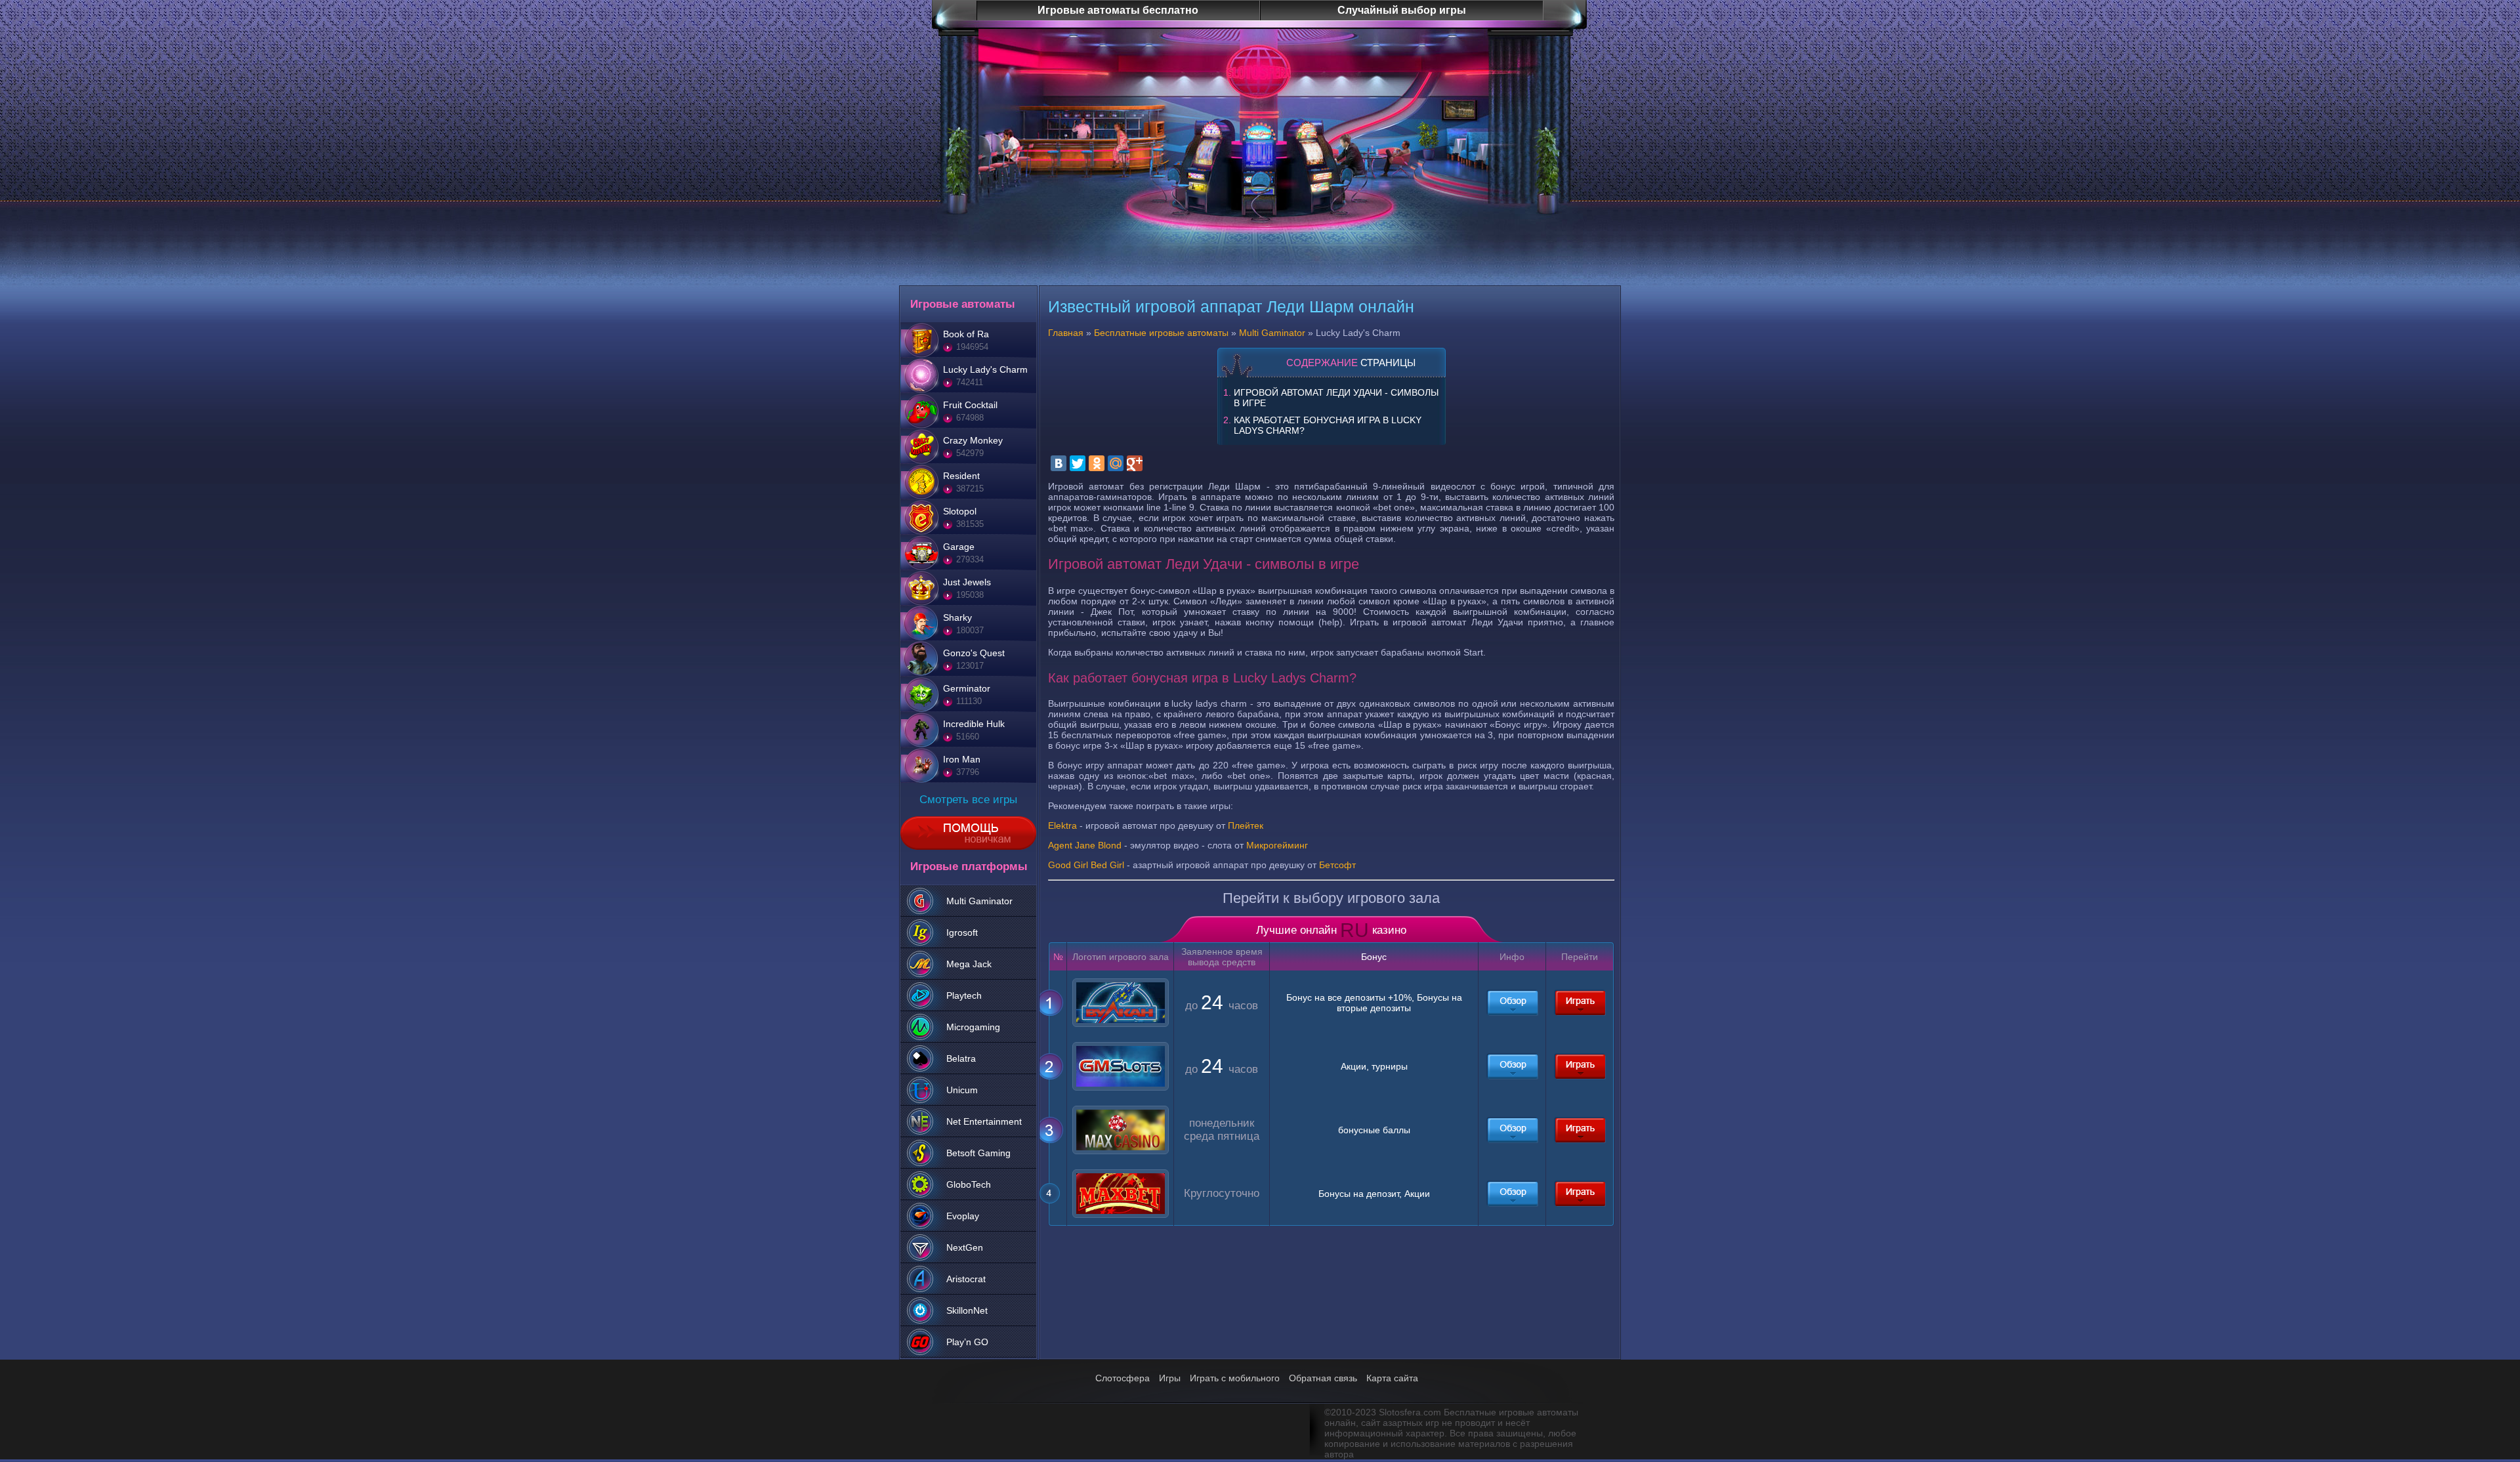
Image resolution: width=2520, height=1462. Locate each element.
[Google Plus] (1135, 463)
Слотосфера (1123, 1378)
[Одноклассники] (1097, 463)
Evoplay (963, 1216)
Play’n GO (967, 1342)
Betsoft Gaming (978, 1153)
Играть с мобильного (1235, 1378)
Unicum (962, 1090)
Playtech (964, 995)
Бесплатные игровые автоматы (1161, 333)
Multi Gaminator (979, 901)
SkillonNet (967, 1310)
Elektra (1062, 825)
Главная (1066, 333)
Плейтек (1246, 825)
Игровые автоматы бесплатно (1118, 10)
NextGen (965, 1247)
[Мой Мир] (1116, 463)
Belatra (961, 1058)
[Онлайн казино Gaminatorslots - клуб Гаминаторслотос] (1512, 1066)
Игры (1170, 1378)
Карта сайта (1392, 1378)
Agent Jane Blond (1085, 845)
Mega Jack (969, 964)
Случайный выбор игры (1402, 10)
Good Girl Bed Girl (1086, 865)
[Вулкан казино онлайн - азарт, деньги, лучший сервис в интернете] (1512, 1003)
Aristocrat (966, 1279)
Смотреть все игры (968, 800)
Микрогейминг (1277, 845)
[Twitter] (1078, 463)
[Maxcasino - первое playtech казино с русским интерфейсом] (1512, 1130)
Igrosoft (962, 932)
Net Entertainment (984, 1121)
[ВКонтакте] (1059, 463)
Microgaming (973, 1027)
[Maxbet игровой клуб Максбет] (1512, 1194)
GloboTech (969, 1184)
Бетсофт (1337, 865)
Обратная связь (1323, 1378)
